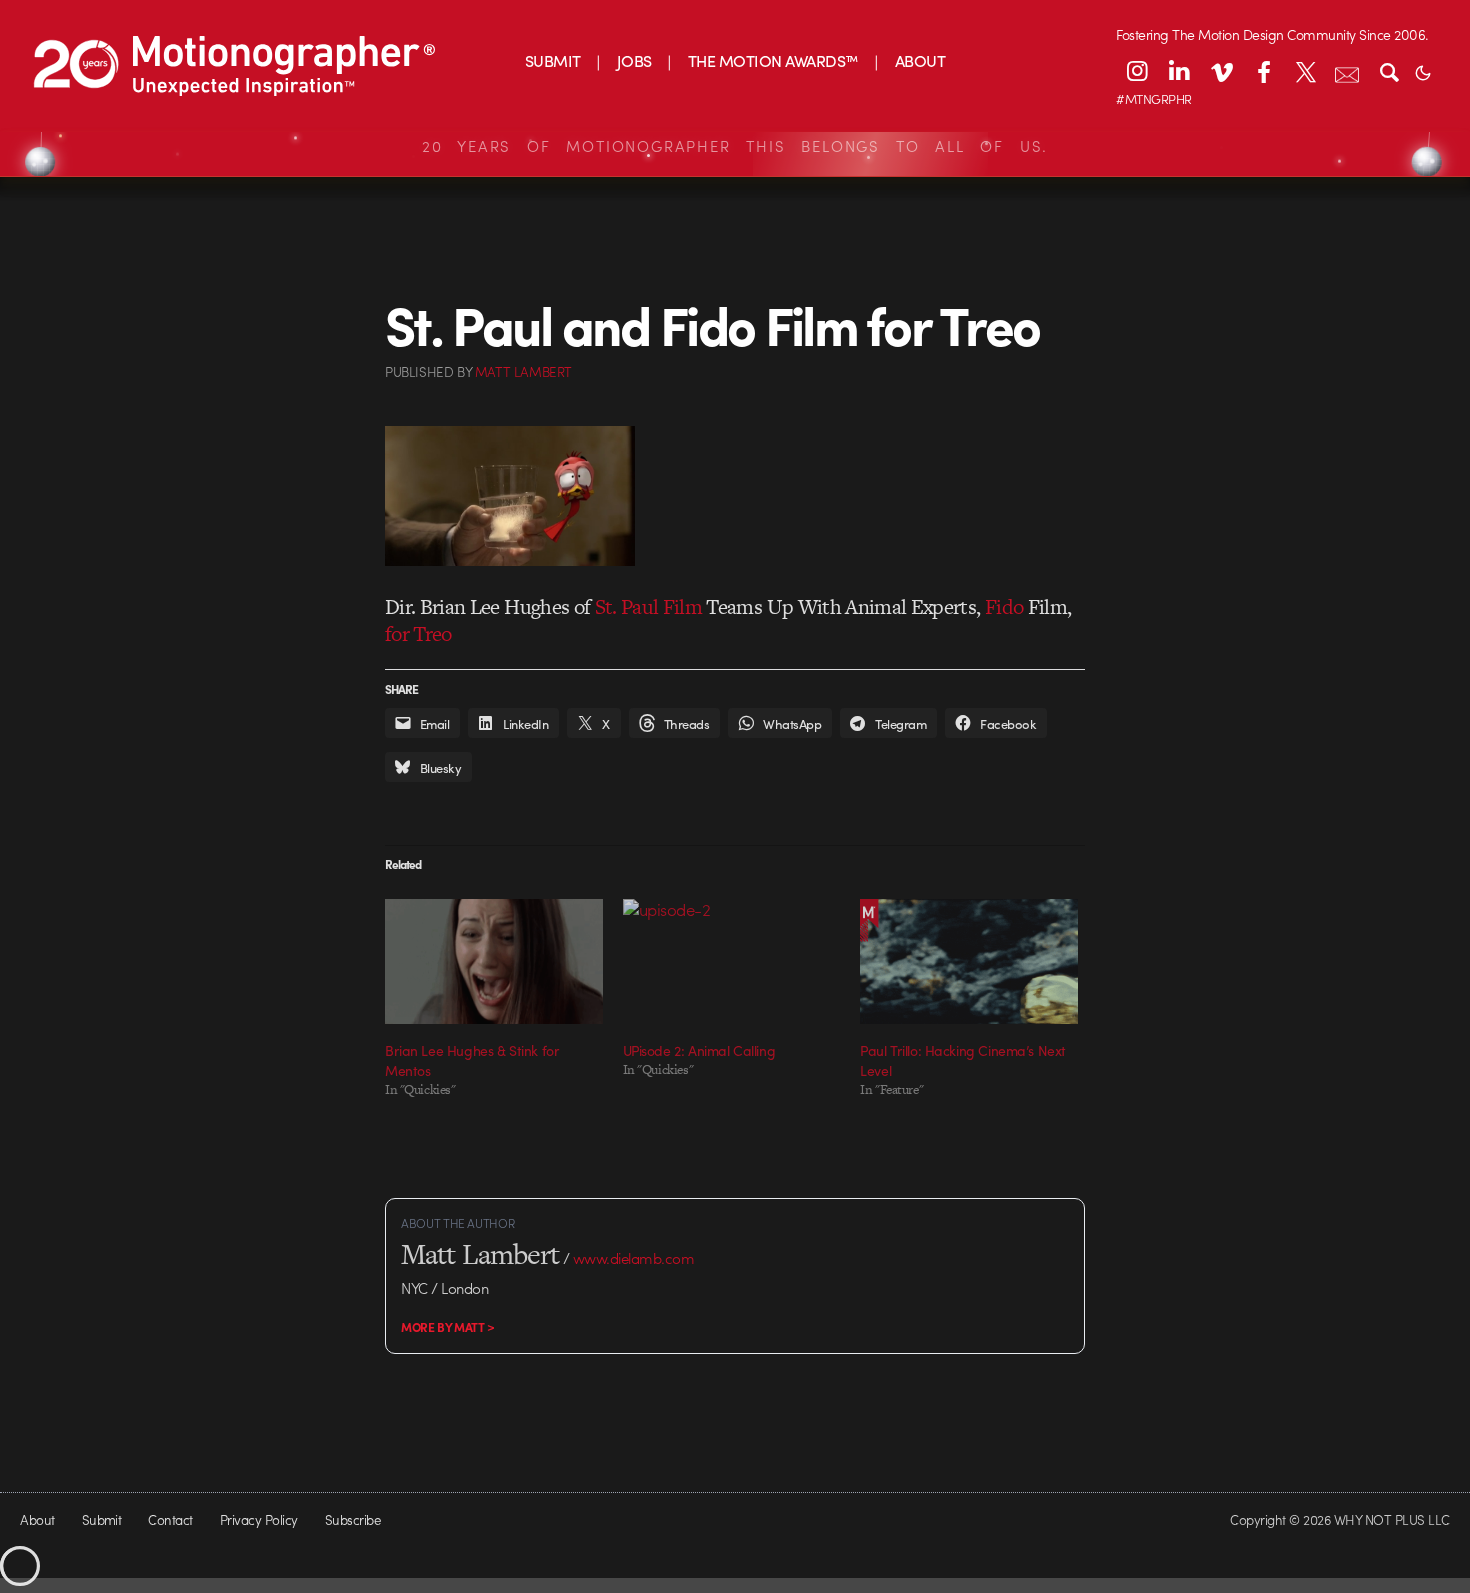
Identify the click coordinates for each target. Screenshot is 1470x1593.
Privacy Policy (259, 1519)
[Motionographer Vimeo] (1221, 71)
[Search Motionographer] (1389, 71)
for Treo (418, 633)
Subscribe (352, 1519)
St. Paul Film (648, 606)
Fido (1004, 606)
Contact (170, 1519)
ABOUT (920, 60)
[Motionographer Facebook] (1263, 71)
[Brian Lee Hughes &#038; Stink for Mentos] (494, 961)
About (37, 1519)
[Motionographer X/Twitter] (1305, 71)
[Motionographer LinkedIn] (1179, 71)
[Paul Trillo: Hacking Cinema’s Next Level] (969, 961)
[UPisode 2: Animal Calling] (732, 961)
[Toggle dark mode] (1423, 71)
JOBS (634, 60)
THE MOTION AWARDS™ (773, 60)
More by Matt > (448, 1327)
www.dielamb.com (633, 1258)
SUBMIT (553, 60)
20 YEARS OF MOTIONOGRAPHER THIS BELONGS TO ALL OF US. (735, 146)
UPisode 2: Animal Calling (699, 1050)
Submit (102, 1519)
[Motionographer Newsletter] (1347, 71)
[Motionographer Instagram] (1137, 71)
